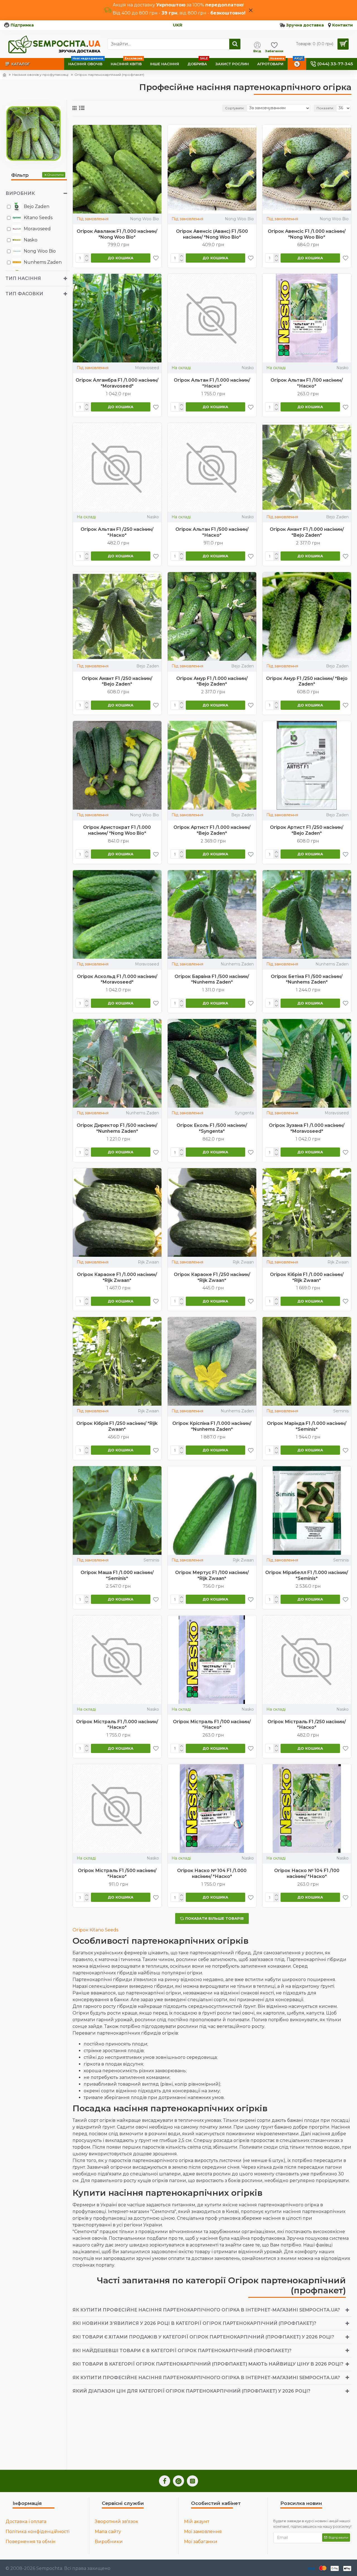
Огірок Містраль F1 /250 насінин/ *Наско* (307, 1725)
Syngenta (244, 1113)
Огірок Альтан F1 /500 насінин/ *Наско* (212, 532)
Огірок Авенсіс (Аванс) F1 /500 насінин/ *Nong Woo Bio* (212, 234)
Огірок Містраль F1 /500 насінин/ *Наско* (117, 1873)
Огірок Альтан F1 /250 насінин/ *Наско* (117, 532)
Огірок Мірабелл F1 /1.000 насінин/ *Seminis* (307, 1575)
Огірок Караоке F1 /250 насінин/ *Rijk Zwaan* (212, 1277)
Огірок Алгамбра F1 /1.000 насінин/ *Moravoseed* (117, 383)
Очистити (55, 175)
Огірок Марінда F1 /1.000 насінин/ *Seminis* (307, 1426)
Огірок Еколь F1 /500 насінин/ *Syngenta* (212, 1128)
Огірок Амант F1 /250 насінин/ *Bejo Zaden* (117, 681)
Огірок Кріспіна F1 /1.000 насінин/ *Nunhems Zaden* (212, 1426)
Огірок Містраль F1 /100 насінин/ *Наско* (212, 1725)
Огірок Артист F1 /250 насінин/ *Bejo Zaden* (307, 830)
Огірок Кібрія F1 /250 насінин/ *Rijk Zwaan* (117, 1426)
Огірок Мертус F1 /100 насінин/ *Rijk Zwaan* (212, 1575)
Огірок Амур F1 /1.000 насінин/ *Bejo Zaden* (212, 681)
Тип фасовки (24, 294)
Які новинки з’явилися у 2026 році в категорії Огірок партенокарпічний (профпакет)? (194, 2323)
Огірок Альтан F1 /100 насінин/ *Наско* (307, 383)
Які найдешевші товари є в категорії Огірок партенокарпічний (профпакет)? (182, 2351)
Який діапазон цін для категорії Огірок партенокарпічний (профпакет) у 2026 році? (191, 2391)
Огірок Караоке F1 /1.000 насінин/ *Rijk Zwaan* (117, 1277)
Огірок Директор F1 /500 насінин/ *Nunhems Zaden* (117, 1128)
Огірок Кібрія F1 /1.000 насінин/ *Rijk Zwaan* (307, 1277)
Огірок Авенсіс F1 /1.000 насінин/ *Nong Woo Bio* (307, 234)
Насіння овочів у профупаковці (40, 75)
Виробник (20, 193)
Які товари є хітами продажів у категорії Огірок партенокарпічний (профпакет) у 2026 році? (203, 2337)
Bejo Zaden (337, 517)
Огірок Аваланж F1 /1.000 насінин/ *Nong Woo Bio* (117, 234)
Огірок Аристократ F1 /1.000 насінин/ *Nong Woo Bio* (117, 830)
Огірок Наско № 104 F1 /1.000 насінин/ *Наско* (212, 1873)
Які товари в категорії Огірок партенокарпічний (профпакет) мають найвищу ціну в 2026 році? (208, 2364)
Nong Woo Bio (144, 219)
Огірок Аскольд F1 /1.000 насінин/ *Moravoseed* (117, 979)
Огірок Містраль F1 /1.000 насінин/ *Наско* (117, 1725)
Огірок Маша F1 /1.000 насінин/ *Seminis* (117, 1575)
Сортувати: (235, 108)
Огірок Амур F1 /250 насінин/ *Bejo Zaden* (307, 681)
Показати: (325, 108)
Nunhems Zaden (237, 964)
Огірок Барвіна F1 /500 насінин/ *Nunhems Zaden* (212, 979)
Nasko (248, 368)
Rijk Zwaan (148, 1262)
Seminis (341, 1411)
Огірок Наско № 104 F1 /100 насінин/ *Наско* (307, 1873)
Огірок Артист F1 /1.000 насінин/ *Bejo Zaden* (212, 830)
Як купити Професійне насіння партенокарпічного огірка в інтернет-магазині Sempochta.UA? (206, 2310)
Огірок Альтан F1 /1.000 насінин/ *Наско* (212, 383)
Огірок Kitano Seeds (95, 1930)
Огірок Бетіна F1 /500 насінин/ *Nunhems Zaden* (307, 979)
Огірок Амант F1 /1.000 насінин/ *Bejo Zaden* (307, 532)
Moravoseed (147, 368)
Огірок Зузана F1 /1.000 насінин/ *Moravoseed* (307, 1128)
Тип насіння (23, 278)
